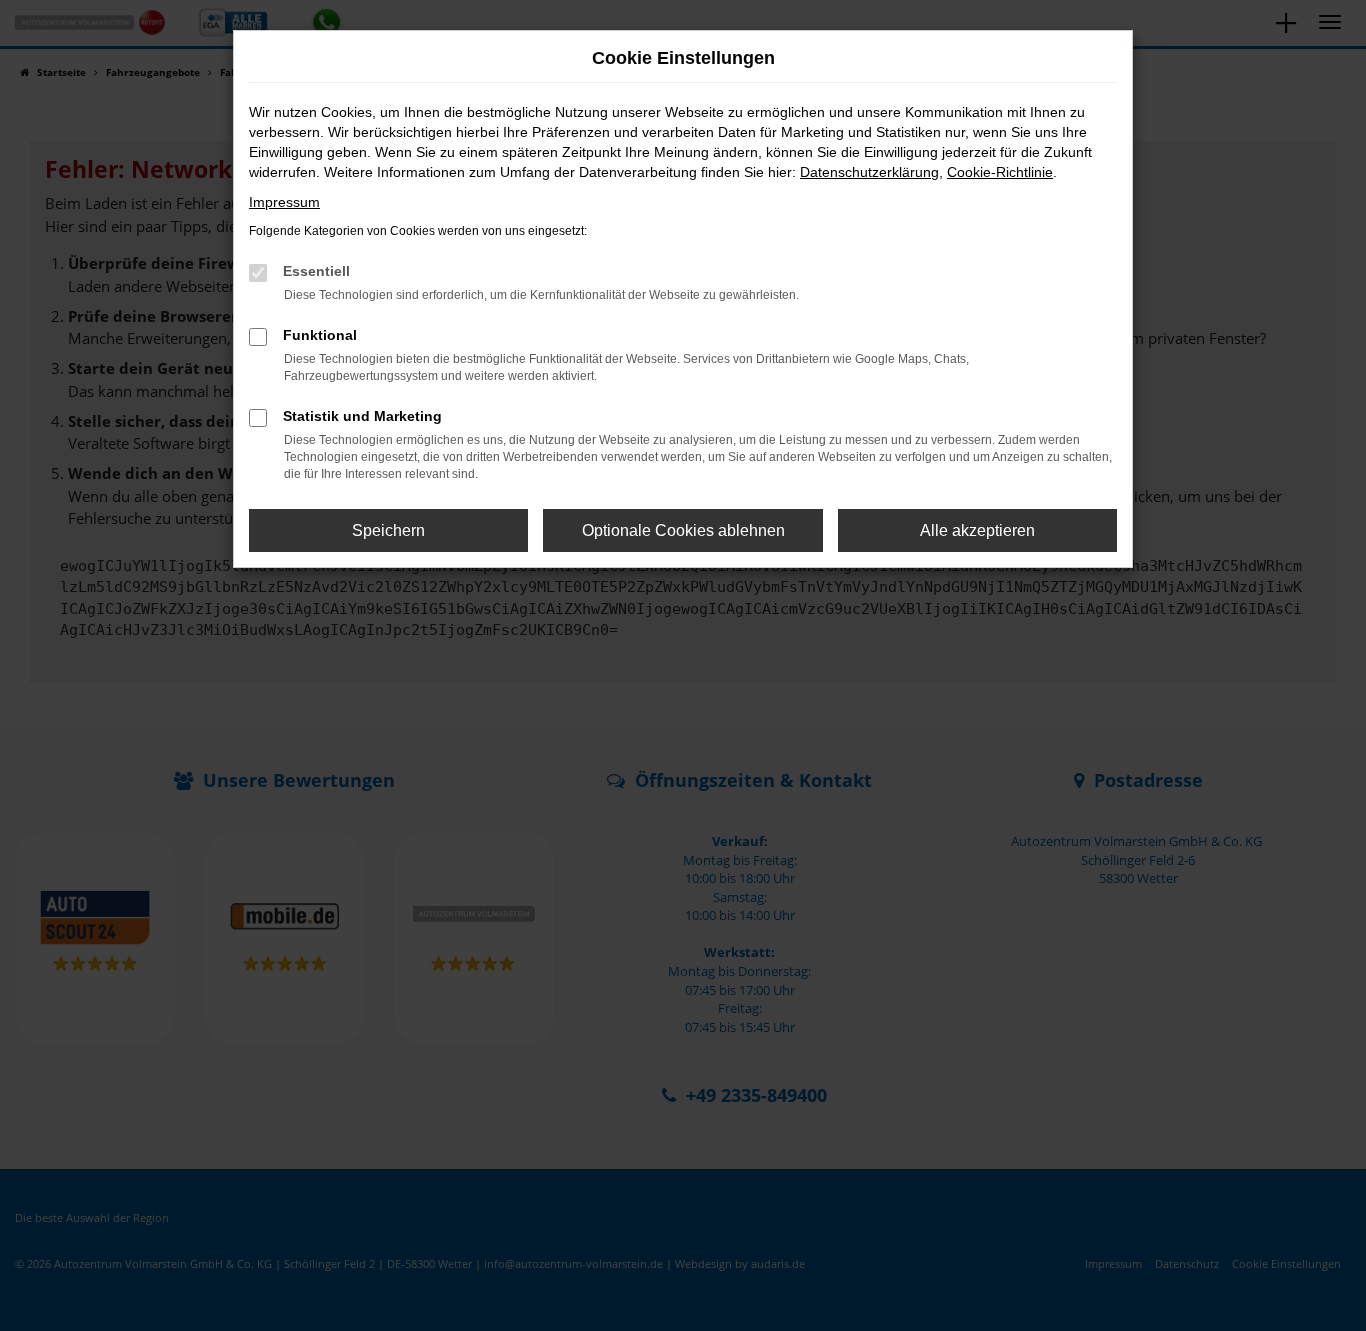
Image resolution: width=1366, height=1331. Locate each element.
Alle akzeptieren (977, 530)
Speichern (388, 530)
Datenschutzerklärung (869, 172)
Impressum (284, 202)
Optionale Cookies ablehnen (683, 530)
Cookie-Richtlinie (1000, 172)
